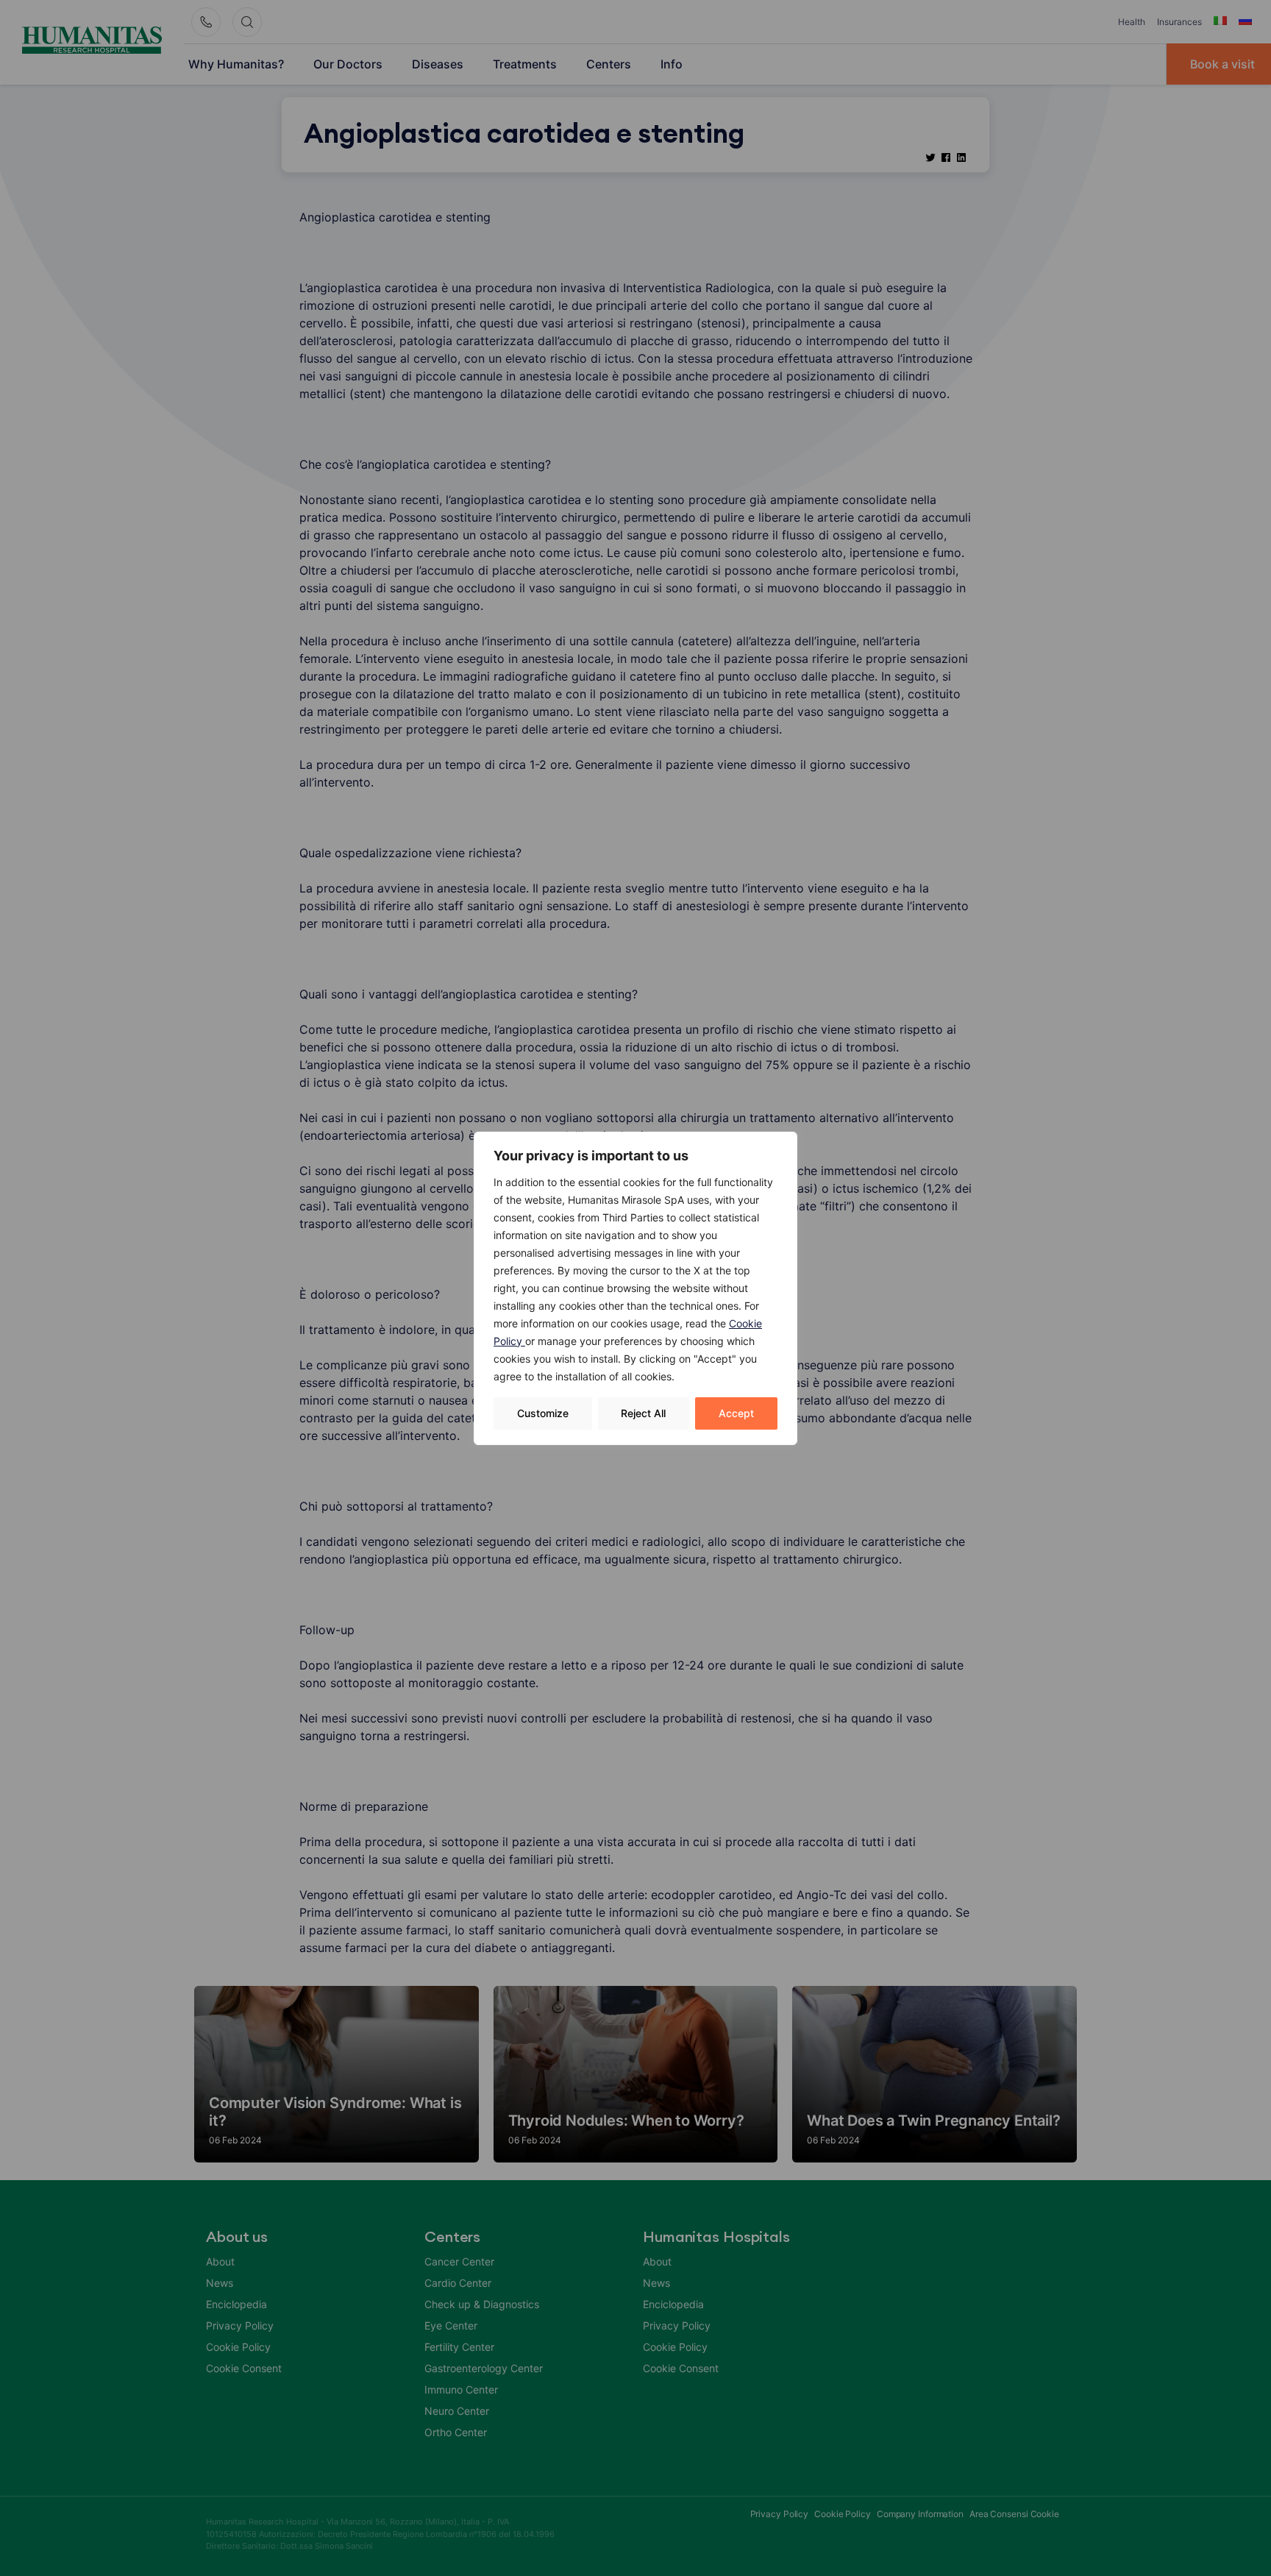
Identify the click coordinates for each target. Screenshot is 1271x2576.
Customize (543, 1413)
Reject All (643, 1413)
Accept (736, 1413)
